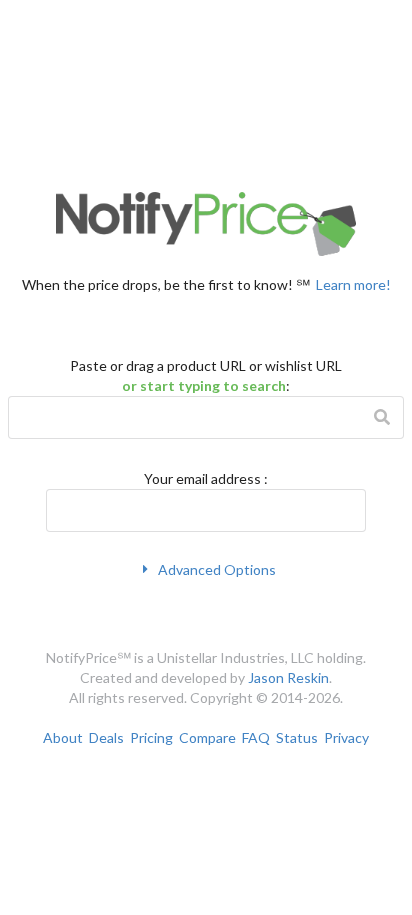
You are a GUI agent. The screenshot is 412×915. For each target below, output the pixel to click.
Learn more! (353, 283)
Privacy (346, 737)
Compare (207, 737)
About (63, 737)
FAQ (256, 737)
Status (297, 737)
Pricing (151, 737)
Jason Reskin (288, 677)
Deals (106, 737)
